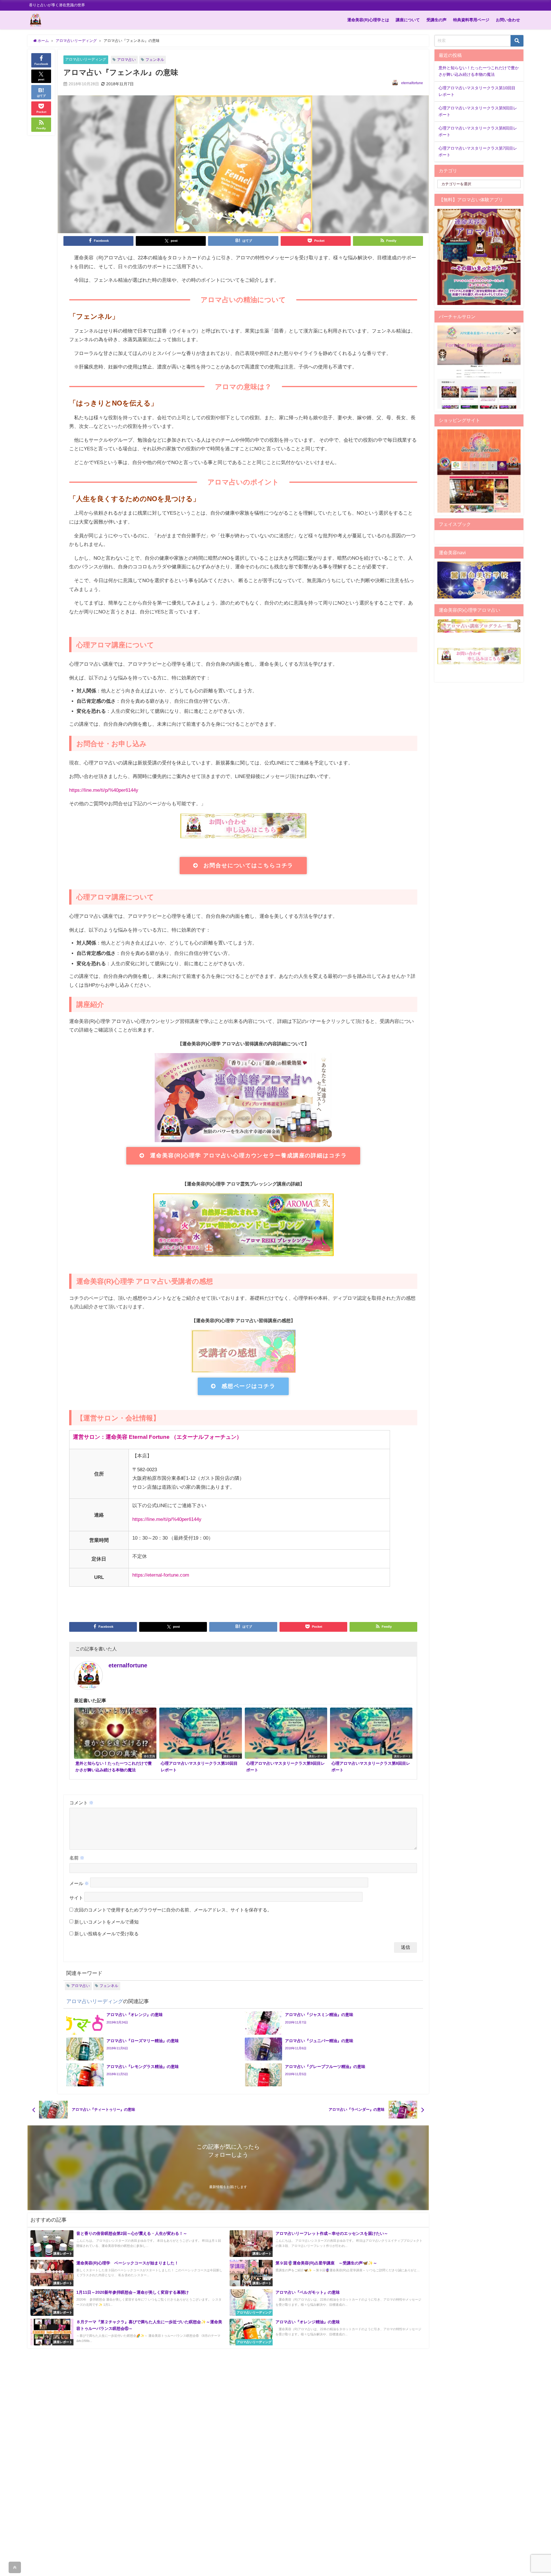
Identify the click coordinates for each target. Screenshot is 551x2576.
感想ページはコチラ (249, 1386)
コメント (82, 1803)
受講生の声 (436, 20)
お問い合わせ (508, 20)
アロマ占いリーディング (86, 59)
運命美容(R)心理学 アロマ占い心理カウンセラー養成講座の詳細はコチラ (248, 1155)
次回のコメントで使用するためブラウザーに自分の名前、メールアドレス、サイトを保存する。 (173, 1910)
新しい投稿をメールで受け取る (106, 1934)
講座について (408, 20)
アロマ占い (126, 60)
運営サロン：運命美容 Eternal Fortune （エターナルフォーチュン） (157, 1437)
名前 (77, 1858)
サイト (76, 1898)
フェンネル (155, 60)
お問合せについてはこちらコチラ (248, 865)
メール (79, 1883)
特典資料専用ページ (471, 20)
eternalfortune (412, 83)
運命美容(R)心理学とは (368, 20)
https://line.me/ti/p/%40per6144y (104, 790)
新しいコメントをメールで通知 (106, 1922)
